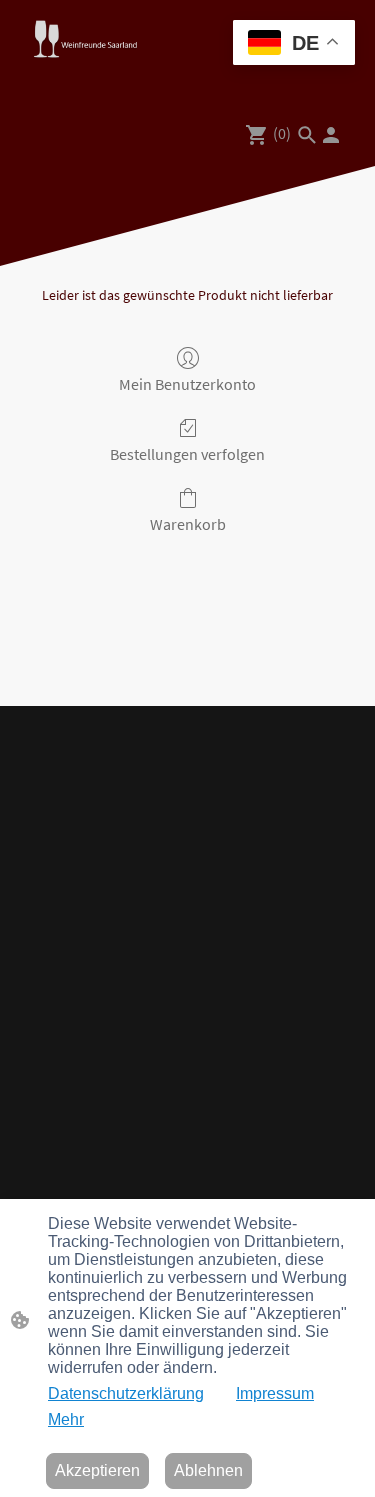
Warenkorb (188, 524)
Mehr (66, 1419)
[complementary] (294, 44)
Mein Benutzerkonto (187, 384)
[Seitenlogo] (85, 39)
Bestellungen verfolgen (187, 454)
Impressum (275, 1393)
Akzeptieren (97, 1470)
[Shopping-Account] (331, 135)
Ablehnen (208, 1470)
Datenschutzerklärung (126, 1393)
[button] (307, 135)
